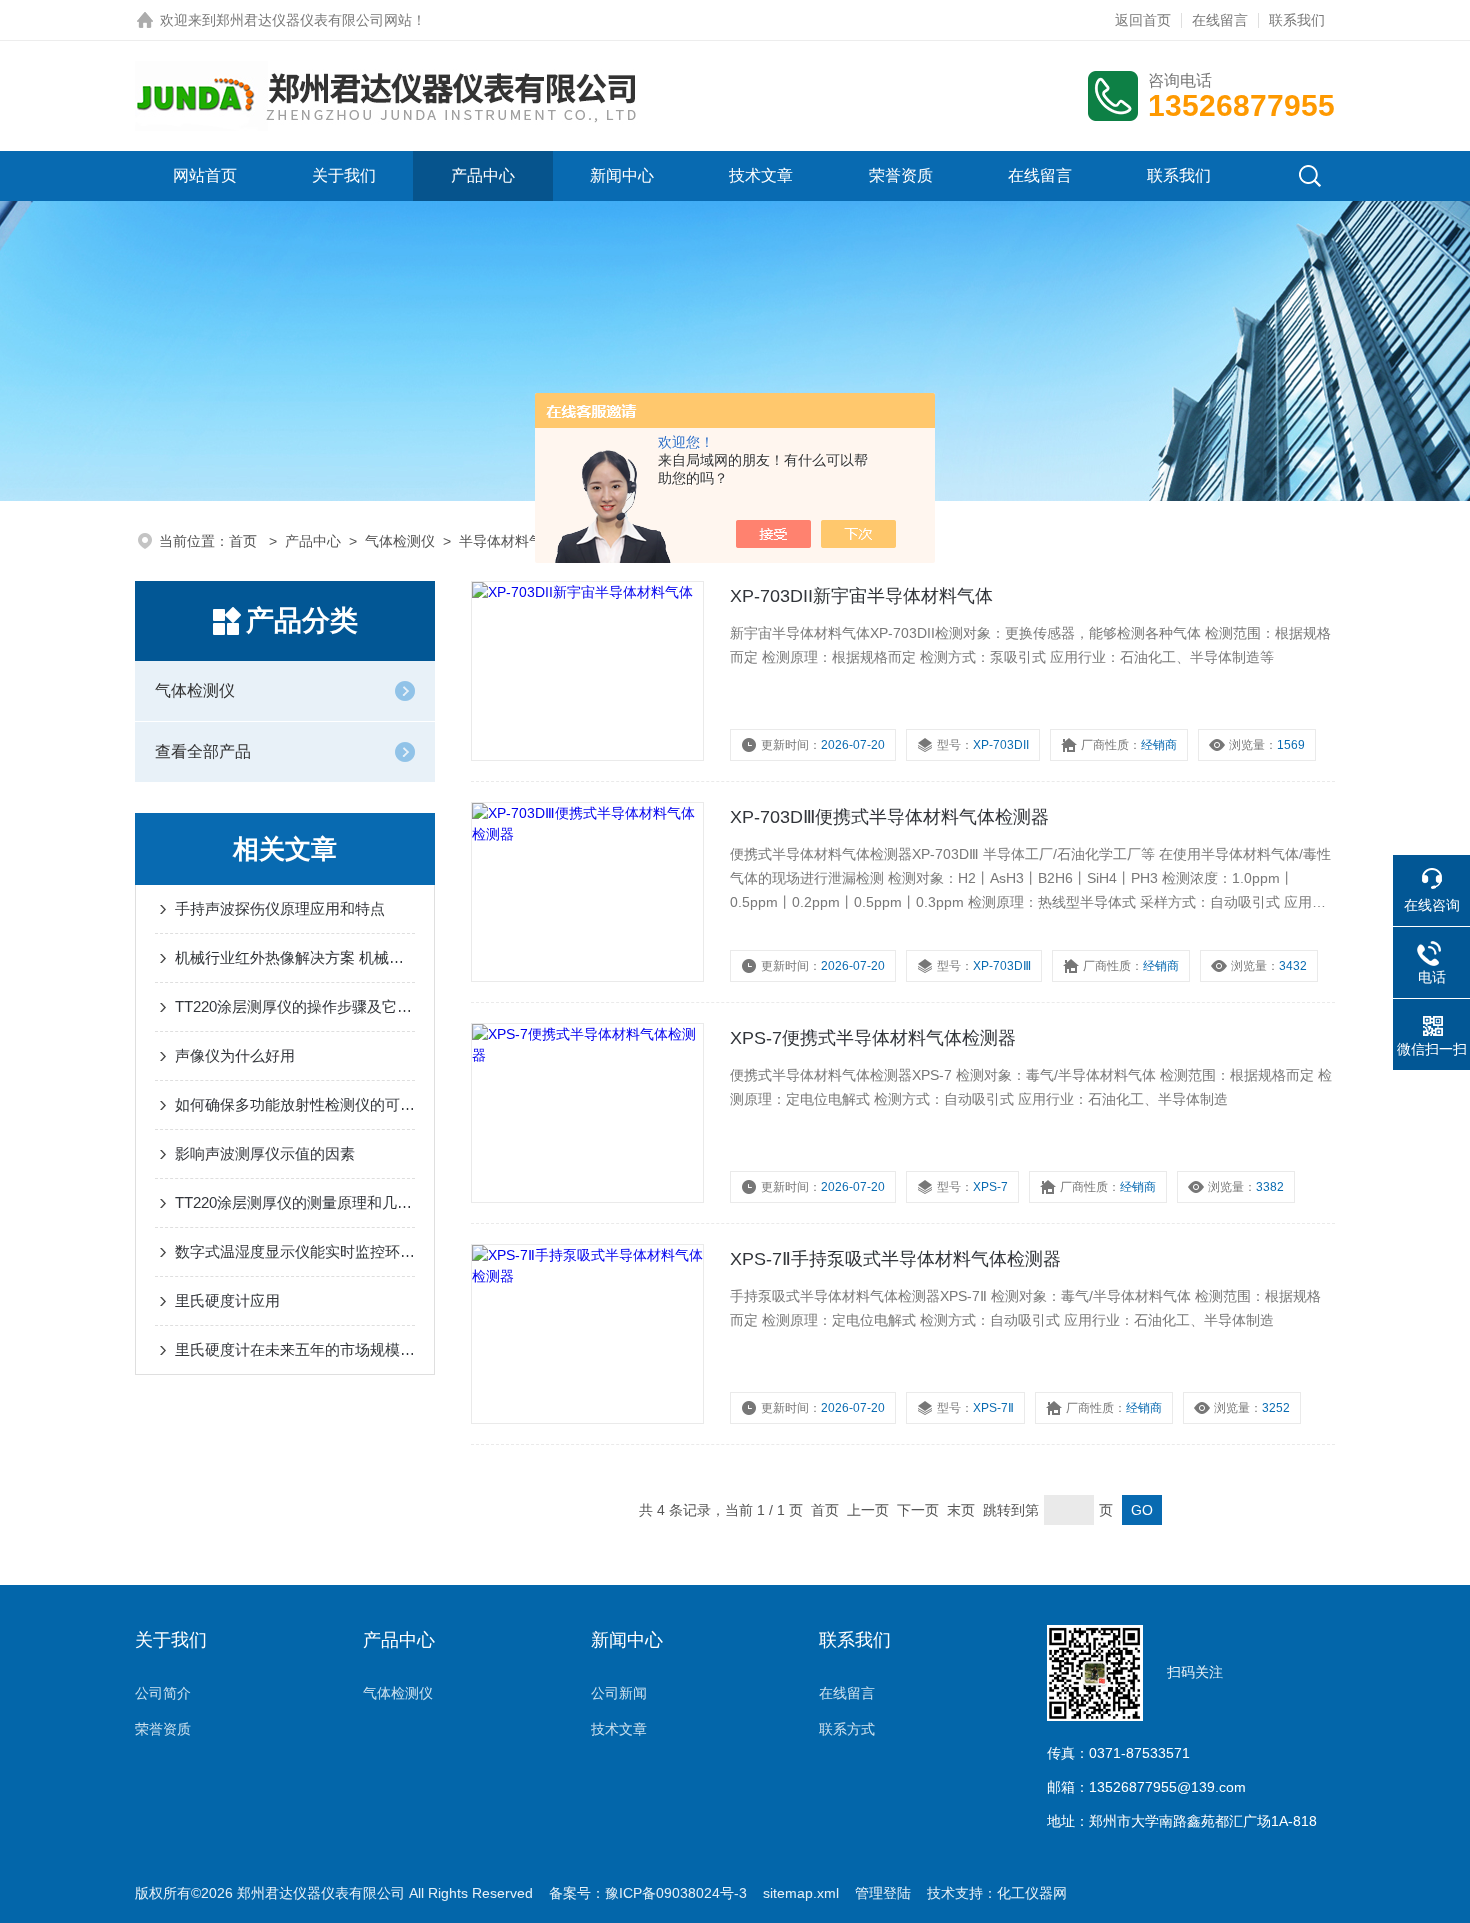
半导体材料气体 (508, 541)
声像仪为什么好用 (235, 1055)
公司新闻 (619, 1693)
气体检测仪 (400, 541)
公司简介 (163, 1693)
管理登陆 (883, 1893)
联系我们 (1297, 20)
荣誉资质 (901, 175)
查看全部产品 (203, 751)
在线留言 (1220, 20)
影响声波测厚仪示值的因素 (265, 1153)
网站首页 (205, 175)
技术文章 (761, 175)
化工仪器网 (1032, 1893)
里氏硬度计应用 (227, 1300)
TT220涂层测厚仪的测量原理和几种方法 (295, 1202)
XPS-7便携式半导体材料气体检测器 (873, 1038)
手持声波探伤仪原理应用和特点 (280, 908)
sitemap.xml (801, 1893)
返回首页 (1143, 20)
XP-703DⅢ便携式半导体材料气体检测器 (889, 817)
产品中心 (483, 175)
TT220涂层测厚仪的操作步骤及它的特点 (295, 1006)
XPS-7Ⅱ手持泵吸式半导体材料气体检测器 (895, 1259)
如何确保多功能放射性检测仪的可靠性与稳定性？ (295, 1104)
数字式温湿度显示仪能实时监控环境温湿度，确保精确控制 (295, 1251)
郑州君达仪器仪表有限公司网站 (314, 20)
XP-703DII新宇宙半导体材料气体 (861, 596)
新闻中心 (622, 175)
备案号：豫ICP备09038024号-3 (648, 1893)
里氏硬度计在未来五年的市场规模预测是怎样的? (295, 1349)
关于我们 (344, 175)
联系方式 (847, 1729)
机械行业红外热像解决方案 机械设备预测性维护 (295, 957)
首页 (245, 541)
